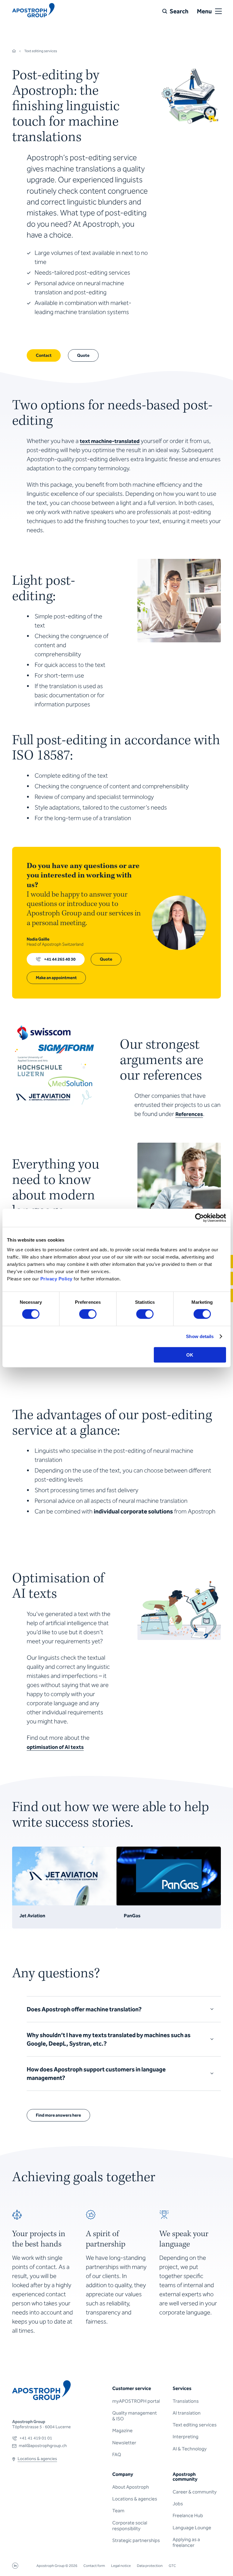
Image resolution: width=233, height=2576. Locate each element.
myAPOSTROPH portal (136, 2401)
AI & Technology (190, 2449)
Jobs (178, 2504)
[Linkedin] (15, 2567)
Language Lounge (192, 2528)
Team (118, 2511)
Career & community (195, 2492)
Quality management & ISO (135, 2416)
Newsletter (124, 2443)
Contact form (94, 2566)
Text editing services (195, 2425)
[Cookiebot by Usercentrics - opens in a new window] (199, 1218)
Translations (186, 2401)
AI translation (187, 2413)
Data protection (150, 2566)
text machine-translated (110, 441)
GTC (172, 2566)
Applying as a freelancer (186, 2542)
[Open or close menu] (218, 11)
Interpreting (186, 2437)
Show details (200, 1336)
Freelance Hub (188, 2515)
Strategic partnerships (136, 2540)
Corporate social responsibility (130, 2526)
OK (190, 1355)
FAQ (117, 2454)
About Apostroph (131, 2487)
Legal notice (121, 2566)
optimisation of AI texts (55, 1747)
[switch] (88, 1314)
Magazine (122, 2431)
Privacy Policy (56, 1278)
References (189, 1114)
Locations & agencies (135, 2499)
